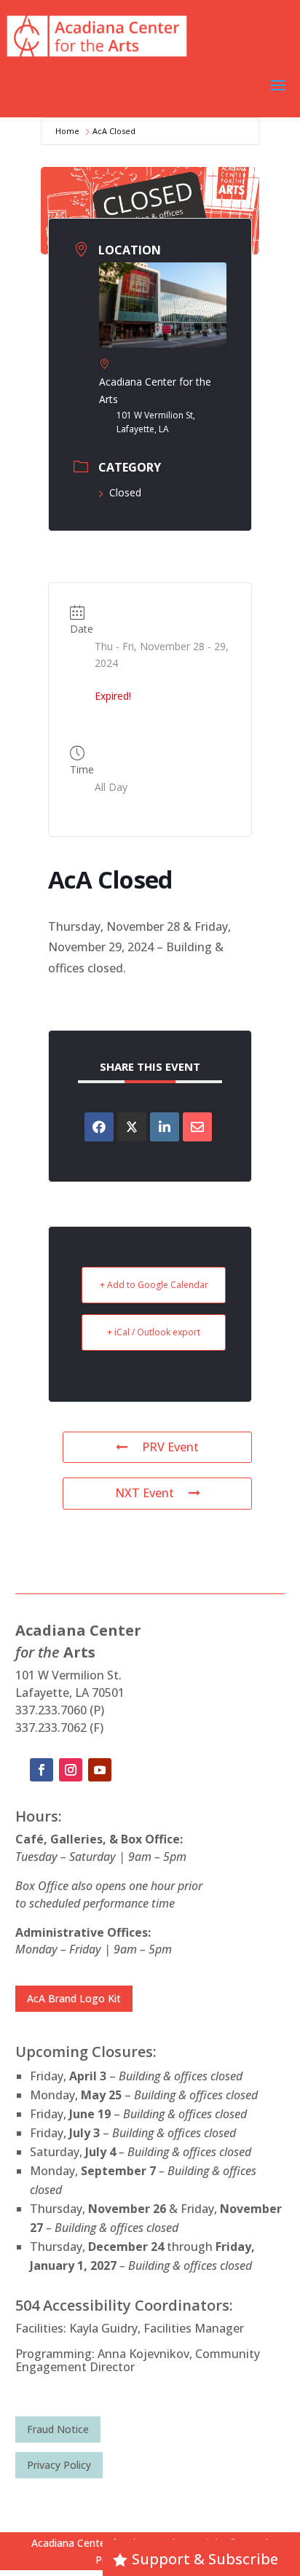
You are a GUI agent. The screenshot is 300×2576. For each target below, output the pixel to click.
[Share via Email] (197, 1127)
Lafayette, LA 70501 (70, 1693)
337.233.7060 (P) (60, 1710)
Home (67, 131)
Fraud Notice (58, 2429)
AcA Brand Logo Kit (74, 1998)
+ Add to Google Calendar (154, 1285)
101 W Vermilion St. (68, 1675)
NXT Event (145, 1493)
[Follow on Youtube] (100, 1770)
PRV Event (170, 1447)
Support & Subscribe (205, 2559)
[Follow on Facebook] (42, 1770)
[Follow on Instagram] (71, 1770)
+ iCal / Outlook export (154, 1332)
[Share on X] (132, 1127)
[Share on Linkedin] (165, 1127)
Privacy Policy (59, 2465)
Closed (125, 492)
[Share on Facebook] (99, 1127)
